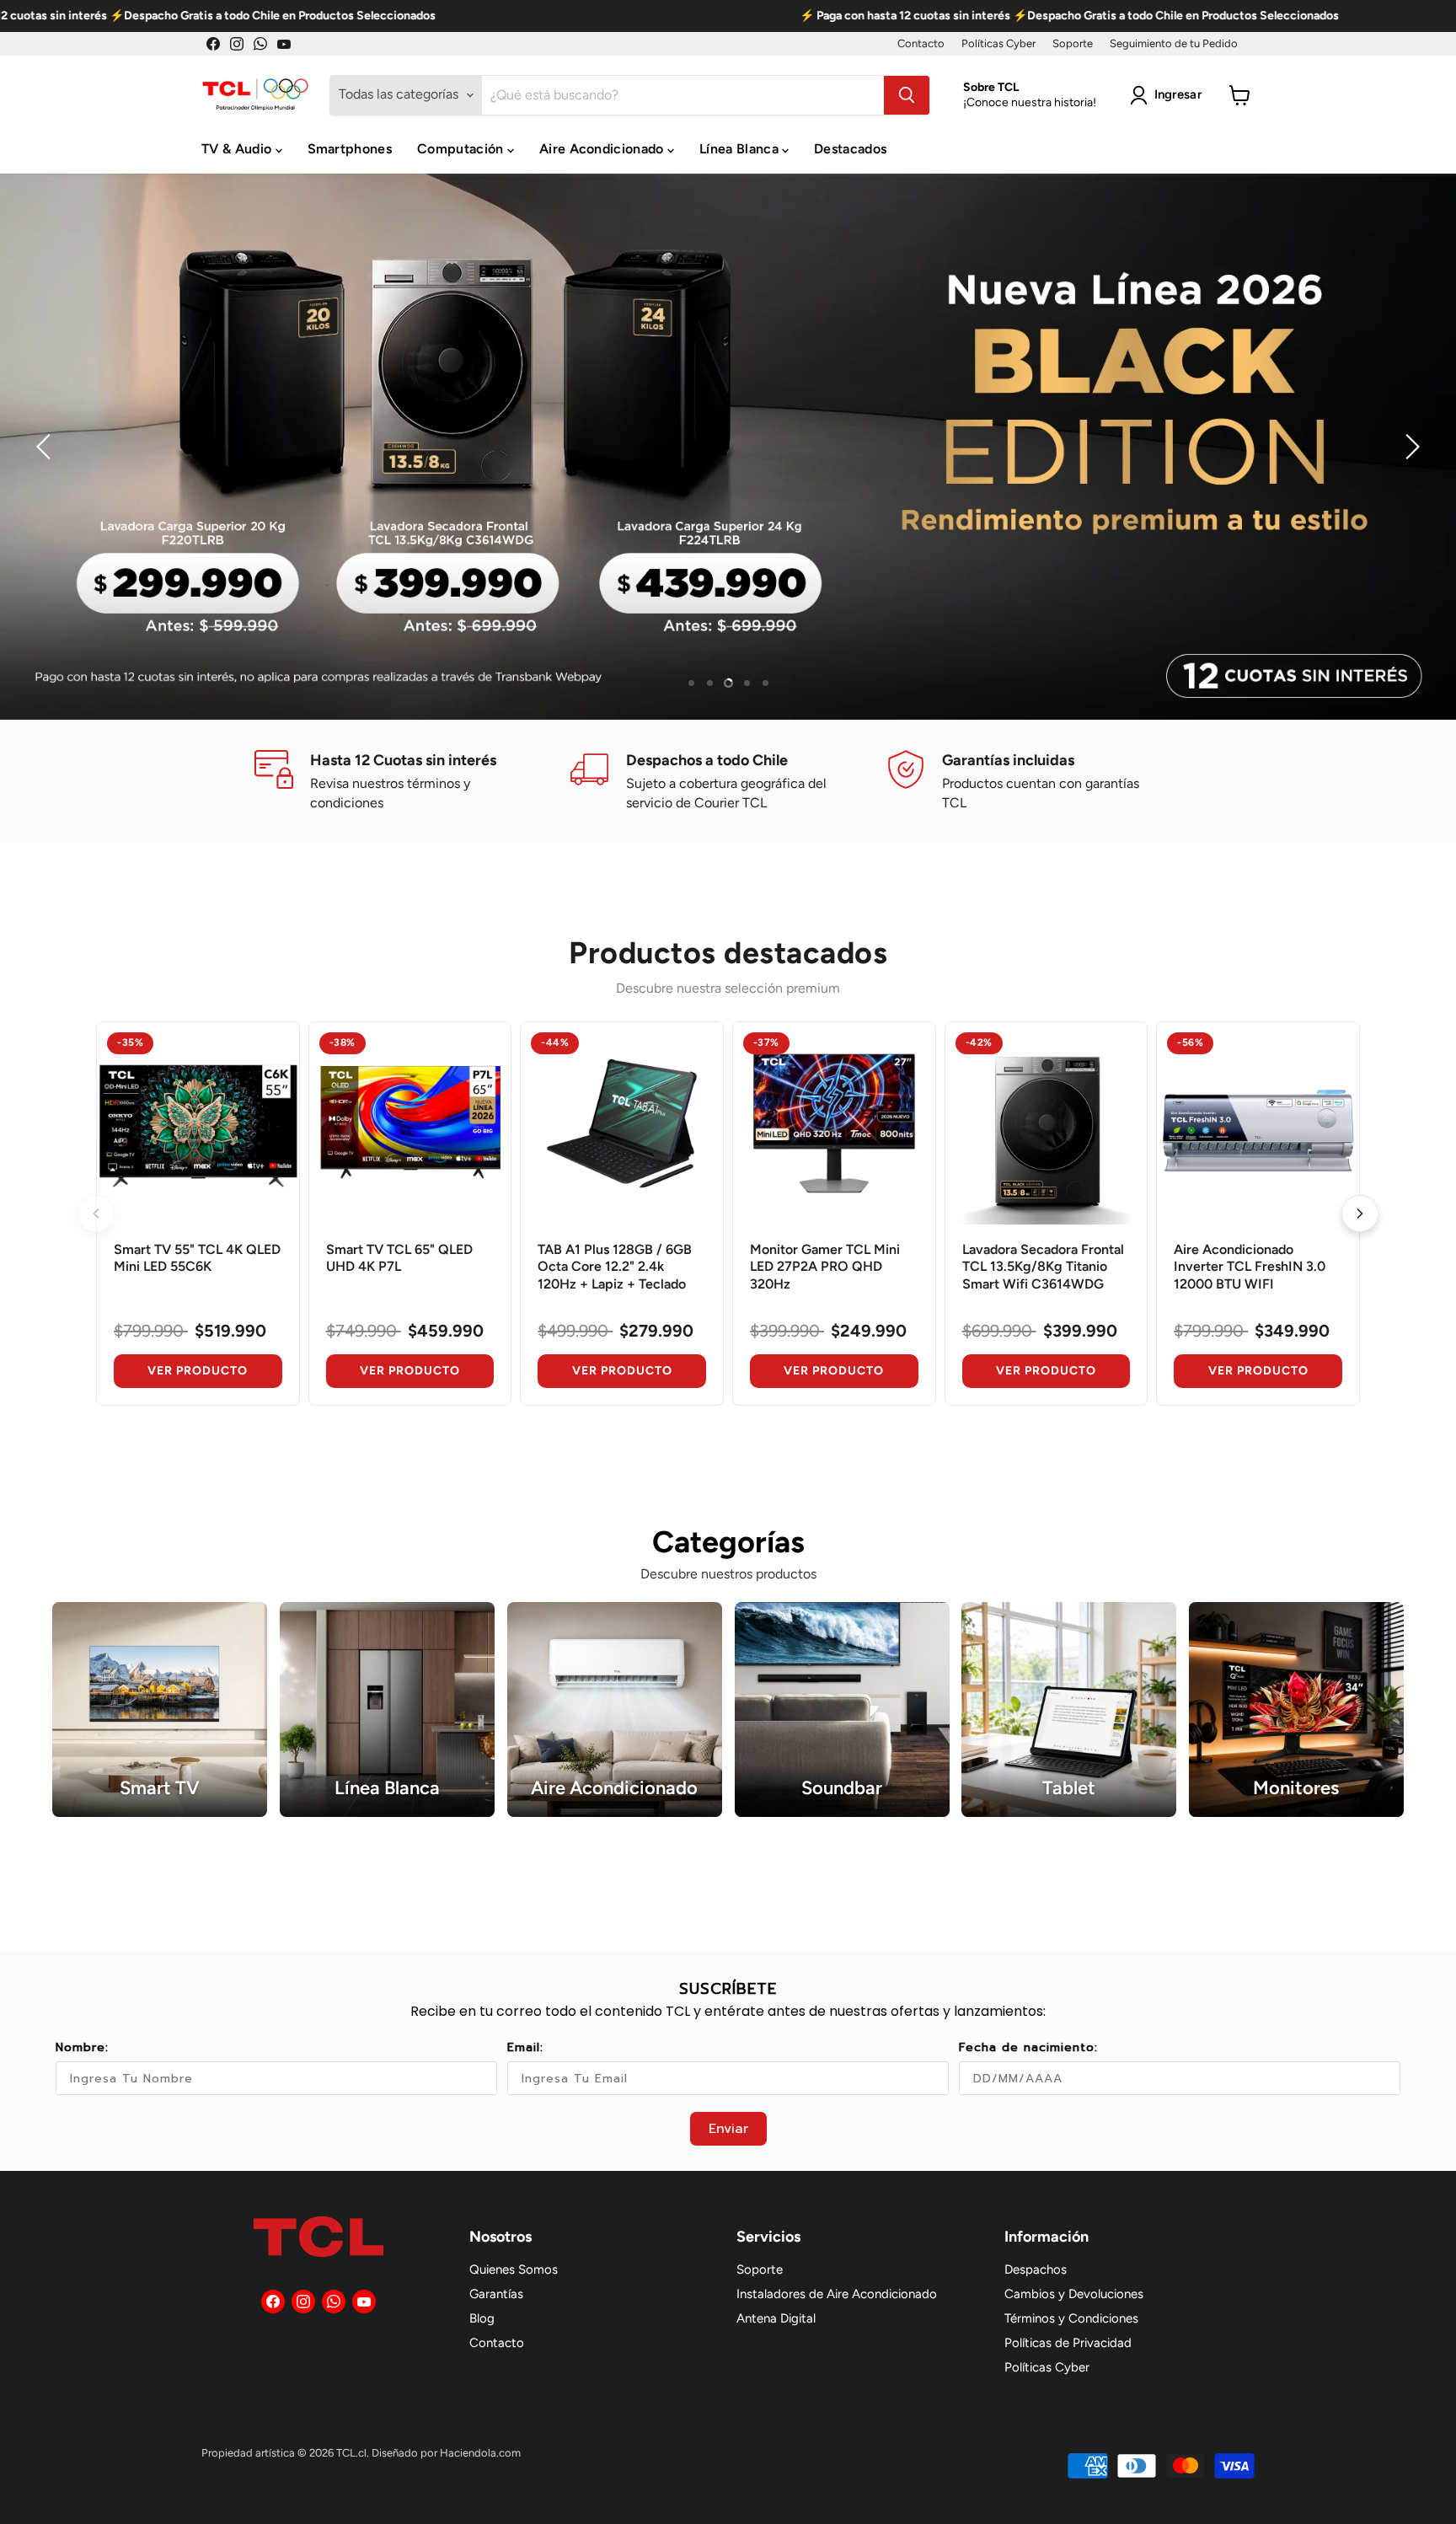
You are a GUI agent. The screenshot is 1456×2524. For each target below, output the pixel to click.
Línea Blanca (741, 149)
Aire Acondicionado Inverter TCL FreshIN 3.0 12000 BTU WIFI (1250, 1267)
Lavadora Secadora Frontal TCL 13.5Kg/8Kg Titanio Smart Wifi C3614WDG (1043, 1267)
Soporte (1073, 44)
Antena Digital (776, 2318)
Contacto (921, 44)
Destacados (850, 149)
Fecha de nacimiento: (1028, 2047)
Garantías (496, 2294)
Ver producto (198, 1371)
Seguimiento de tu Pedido (1174, 44)
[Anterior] (96, 1214)
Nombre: (82, 2047)
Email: (525, 2047)
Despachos (1036, 2269)
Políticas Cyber (998, 44)
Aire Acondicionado (603, 149)
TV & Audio (238, 149)
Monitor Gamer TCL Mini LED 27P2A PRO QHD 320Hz (825, 1267)
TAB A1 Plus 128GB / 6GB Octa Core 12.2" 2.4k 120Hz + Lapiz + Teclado (615, 1267)
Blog (482, 2318)
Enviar (728, 2129)
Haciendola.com (480, 2453)
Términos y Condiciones (1071, 2318)
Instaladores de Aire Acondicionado (837, 2294)
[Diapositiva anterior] (46, 447)
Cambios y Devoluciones (1074, 2294)
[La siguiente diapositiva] (1410, 447)
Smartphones (350, 149)
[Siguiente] (1360, 1214)
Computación (462, 149)
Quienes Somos (514, 2269)
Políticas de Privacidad (1068, 2343)
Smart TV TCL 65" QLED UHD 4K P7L (399, 1258)
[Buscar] (907, 95)
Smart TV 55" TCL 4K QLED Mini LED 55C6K (197, 1258)
